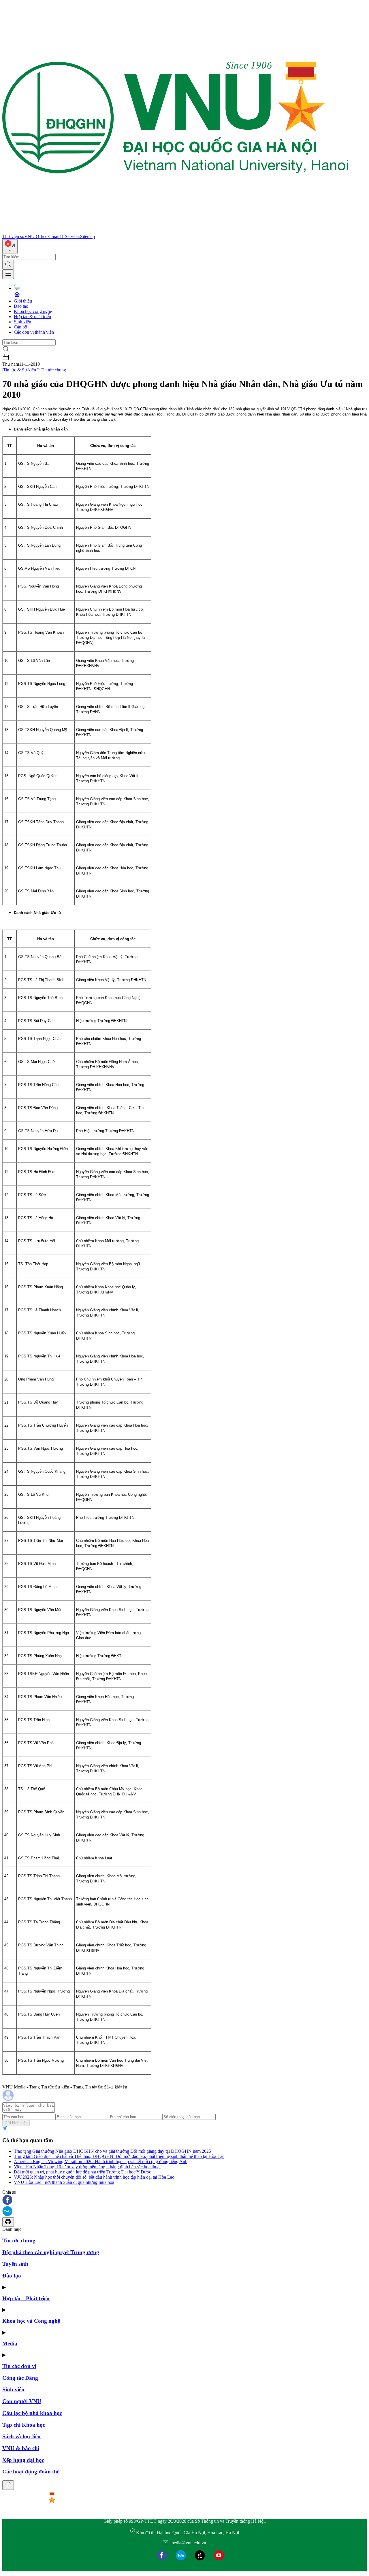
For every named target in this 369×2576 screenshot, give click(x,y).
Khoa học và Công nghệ (31, 2321)
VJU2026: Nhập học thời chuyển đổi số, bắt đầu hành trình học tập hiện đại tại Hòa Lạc (94, 2177)
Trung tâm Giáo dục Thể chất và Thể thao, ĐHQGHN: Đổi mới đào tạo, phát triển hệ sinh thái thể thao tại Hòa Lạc (119, 2156)
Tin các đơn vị (19, 2366)
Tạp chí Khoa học (24, 2425)
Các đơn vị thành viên (34, 332)
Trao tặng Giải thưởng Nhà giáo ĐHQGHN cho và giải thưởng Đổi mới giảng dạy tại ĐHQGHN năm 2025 (112, 2151)
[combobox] (10, 247)
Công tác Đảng (20, 2378)
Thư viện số (13, 236)
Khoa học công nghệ (33, 311)
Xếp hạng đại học (23, 2460)
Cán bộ (20, 327)
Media (10, 2344)
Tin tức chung (53, 370)
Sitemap (87, 236)
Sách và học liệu (21, 2436)
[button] (184, 2200)
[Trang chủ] (175, 231)
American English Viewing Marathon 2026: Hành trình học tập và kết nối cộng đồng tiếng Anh (101, 2162)
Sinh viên (22, 322)
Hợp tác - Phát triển (26, 2298)
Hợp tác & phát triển (32, 317)
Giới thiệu (23, 301)
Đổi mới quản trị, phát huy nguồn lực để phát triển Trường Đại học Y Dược (82, 2172)
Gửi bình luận (16, 2123)
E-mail (53, 236)
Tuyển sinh (15, 2264)
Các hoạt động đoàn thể (31, 2472)
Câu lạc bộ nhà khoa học (32, 2413)
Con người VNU (22, 2401)
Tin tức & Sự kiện (20, 370)
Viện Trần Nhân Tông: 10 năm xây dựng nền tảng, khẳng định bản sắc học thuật (87, 2167)
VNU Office (36, 236)
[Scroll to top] (8, 2485)
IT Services (70, 236)
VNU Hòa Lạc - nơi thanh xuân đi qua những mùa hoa (64, 2182)
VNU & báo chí (21, 2448)
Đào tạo (21, 306)
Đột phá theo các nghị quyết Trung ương (51, 2252)
